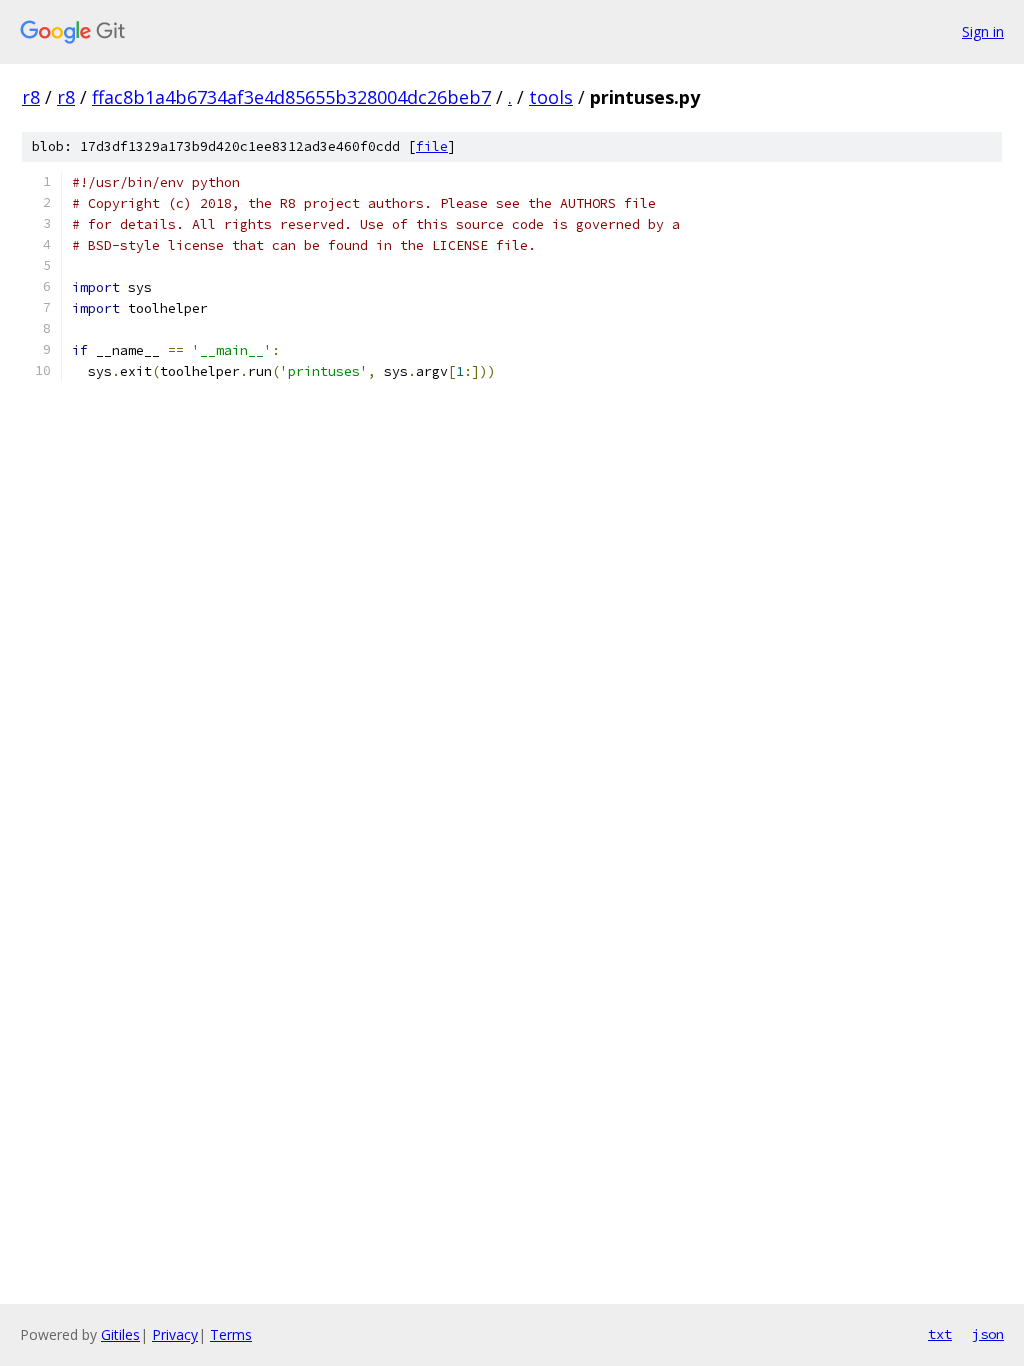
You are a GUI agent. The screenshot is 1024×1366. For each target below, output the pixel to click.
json (988, 1334)
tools (551, 97)
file (432, 146)
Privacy (175, 1334)
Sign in (983, 31)
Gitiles (120, 1334)
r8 (31, 97)
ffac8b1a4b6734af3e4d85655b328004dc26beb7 (291, 97)
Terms (231, 1334)
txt (940, 1334)
